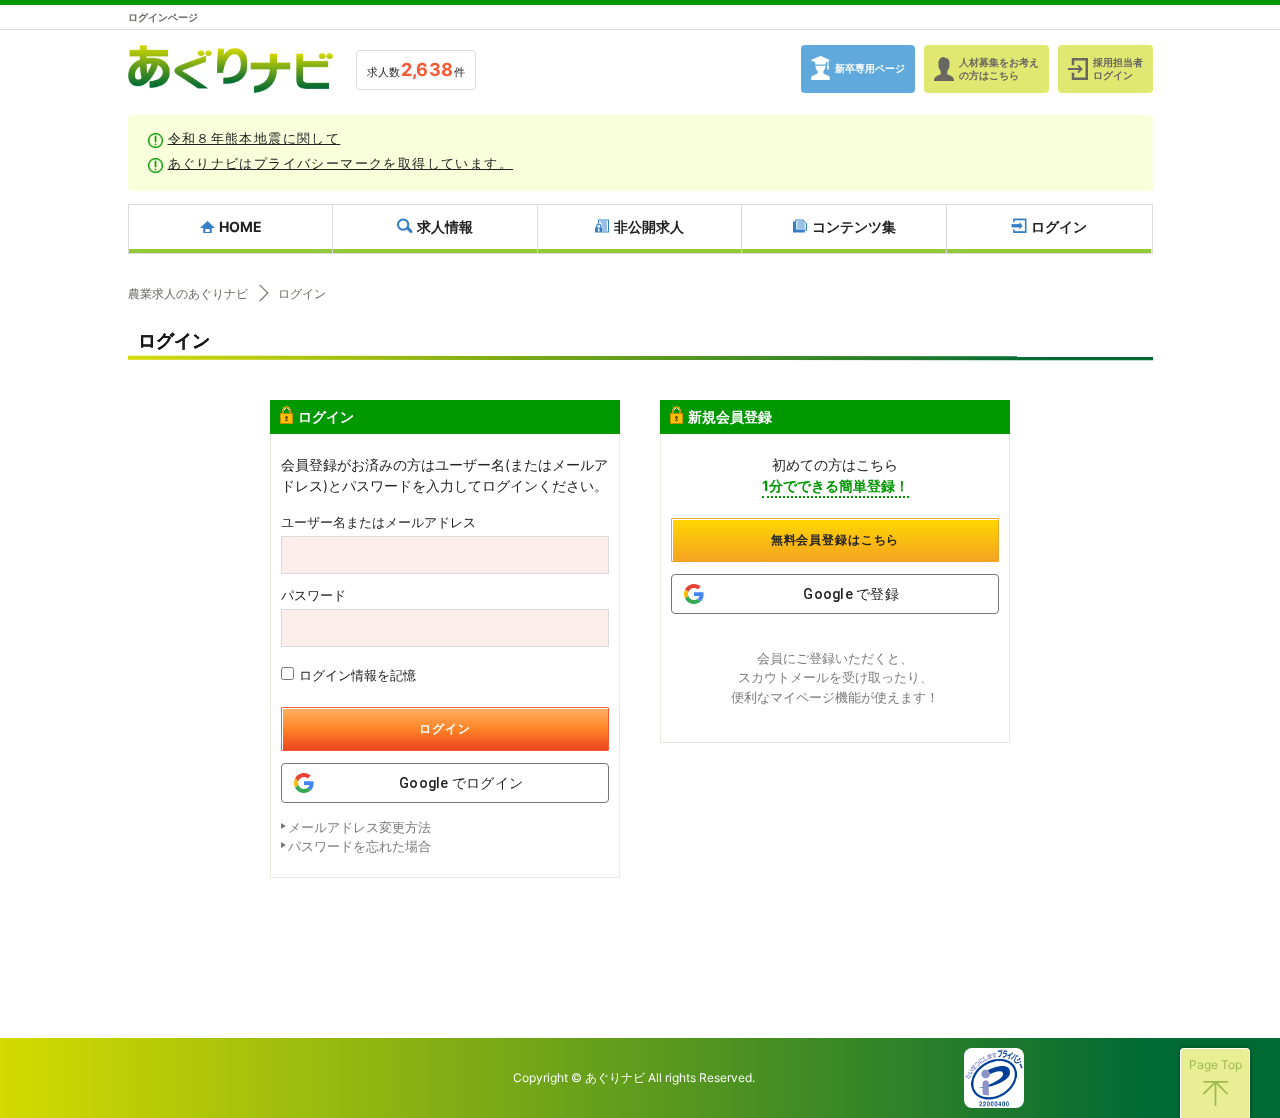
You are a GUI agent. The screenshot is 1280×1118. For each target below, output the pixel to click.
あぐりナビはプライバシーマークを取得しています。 (341, 163)
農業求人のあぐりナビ (188, 294)
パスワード (313, 595)
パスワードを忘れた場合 (359, 846)
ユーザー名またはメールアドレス (378, 522)
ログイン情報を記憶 (357, 675)
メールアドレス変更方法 (359, 827)
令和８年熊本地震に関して (254, 138)
